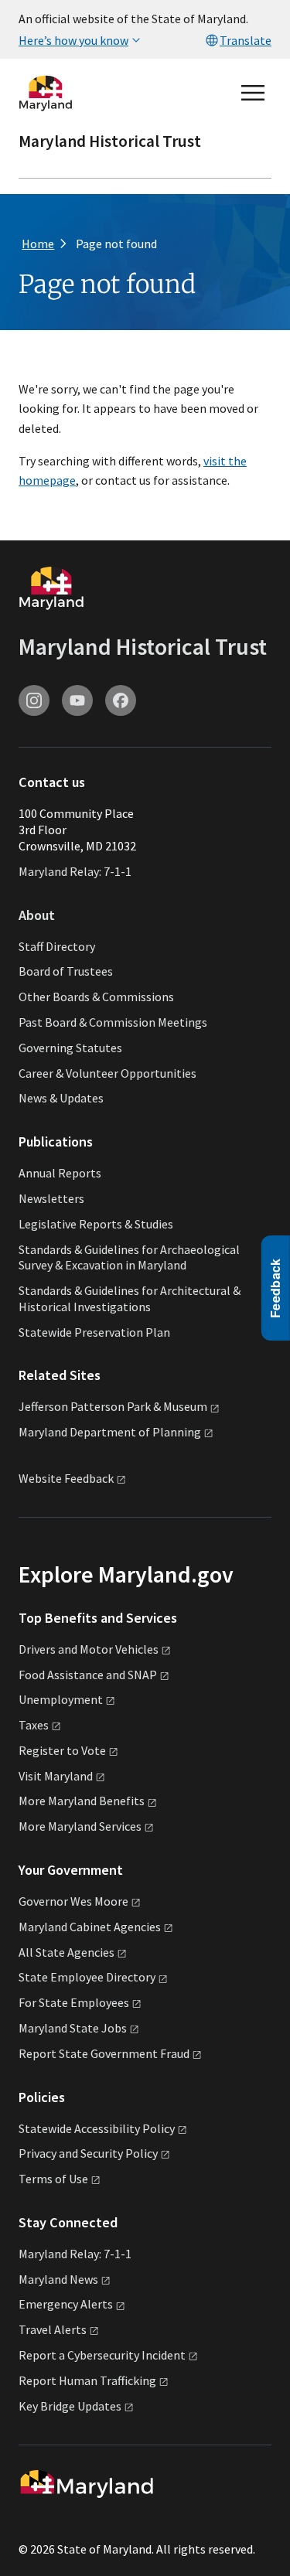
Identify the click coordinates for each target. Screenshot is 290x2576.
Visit (56, 1776)
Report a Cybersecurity (102, 2355)
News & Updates (61, 1098)
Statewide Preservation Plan (94, 1332)
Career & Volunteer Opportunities (107, 1073)
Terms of (53, 2179)
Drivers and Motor (89, 1649)
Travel (53, 2329)
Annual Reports (60, 1173)
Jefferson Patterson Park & (113, 1406)
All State (67, 1952)
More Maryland (82, 1801)
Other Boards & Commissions (96, 997)
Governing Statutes (70, 1048)
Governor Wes (73, 1901)
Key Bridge (70, 2406)
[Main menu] (253, 93)
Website (66, 1479)
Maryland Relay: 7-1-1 (75, 871)
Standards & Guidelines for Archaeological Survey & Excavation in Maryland (129, 1257)
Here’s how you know (73, 40)
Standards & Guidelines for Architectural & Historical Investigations (130, 1298)
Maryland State (73, 2028)
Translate (246, 40)
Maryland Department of (110, 1432)
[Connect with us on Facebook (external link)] (121, 700)
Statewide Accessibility (97, 2128)
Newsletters (51, 1198)
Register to (62, 1750)
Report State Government (104, 2053)
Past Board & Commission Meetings (113, 1022)
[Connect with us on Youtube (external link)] (77, 700)
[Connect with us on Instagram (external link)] (34, 700)
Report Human (87, 2380)
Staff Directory (57, 946)
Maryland (58, 2279)
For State (74, 2002)
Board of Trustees (66, 971)
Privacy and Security (88, 2153)
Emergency (66, 2304)
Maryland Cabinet (90, 1927)
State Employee (87, 1977)
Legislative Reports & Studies (96, 1224)
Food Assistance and (88, 1675)
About (37, 915)
